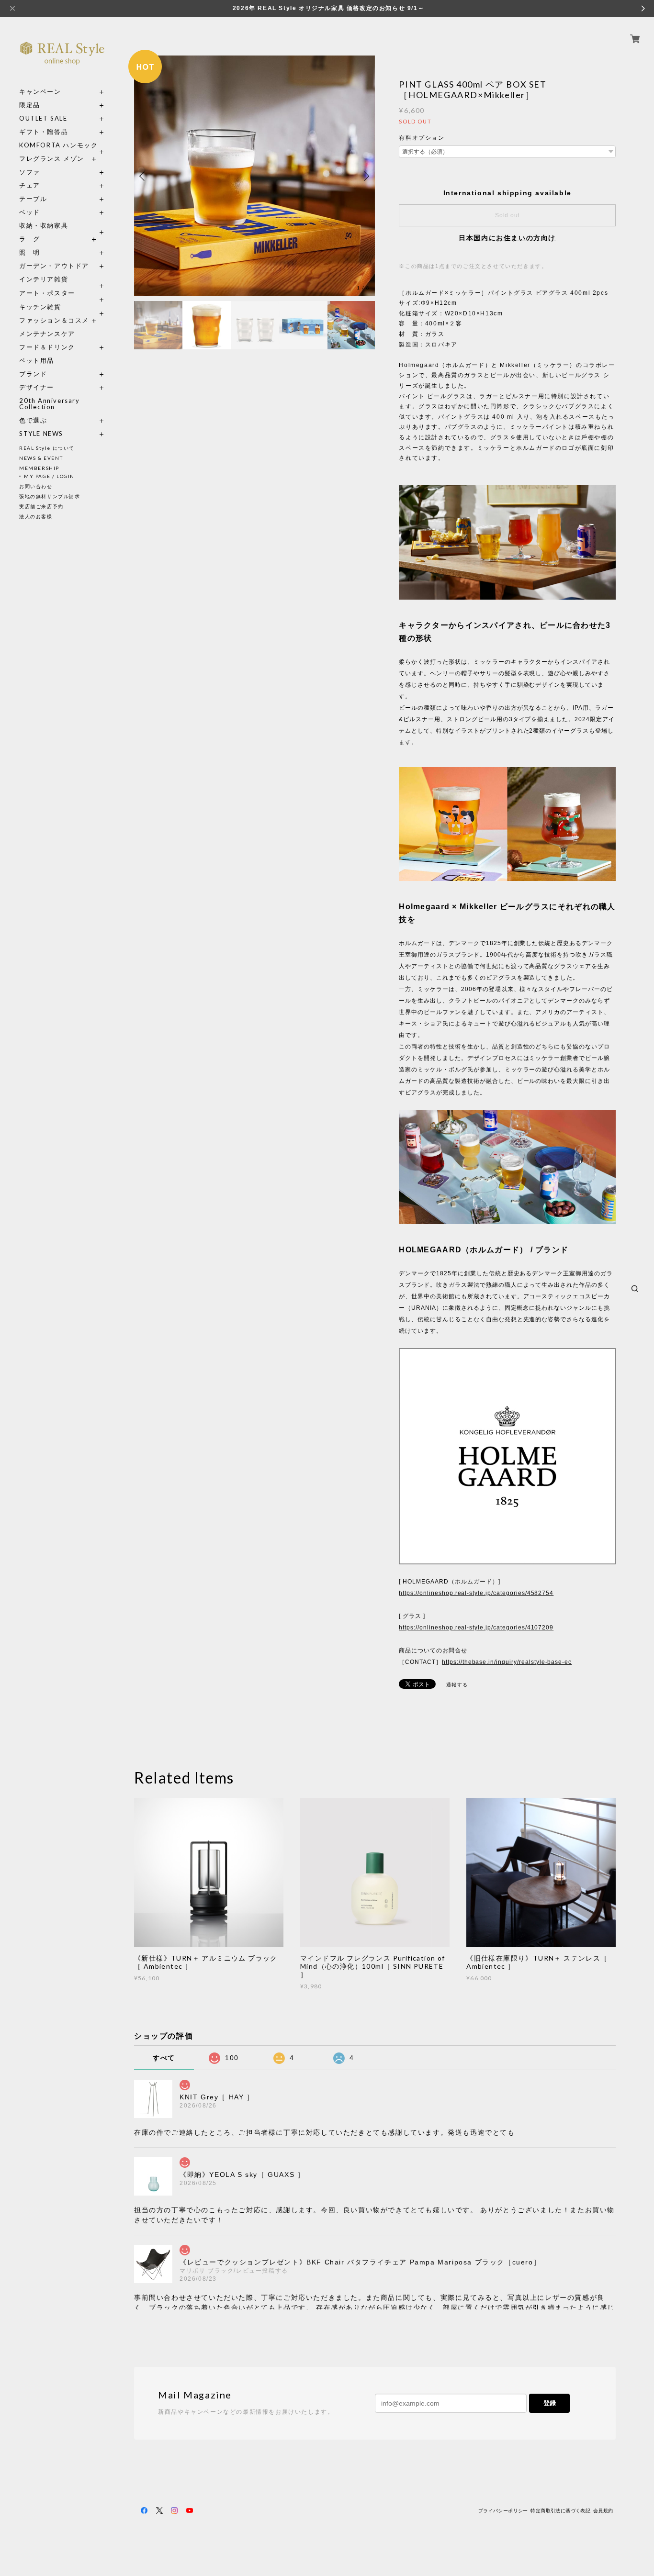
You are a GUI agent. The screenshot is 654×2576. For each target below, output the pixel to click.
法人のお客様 (36, 516)
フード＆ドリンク (47, 347)
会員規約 (603, 2511)
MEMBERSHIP (39, 468)
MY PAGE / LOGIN (49, 476)
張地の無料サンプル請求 (50, 496)
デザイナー (37, 387)
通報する (457, 1685)
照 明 (30, 252)
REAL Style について (47, 448)
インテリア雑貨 (62, 279)
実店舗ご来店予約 (41, 506)
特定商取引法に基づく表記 (560, 2511)
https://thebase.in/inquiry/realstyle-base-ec (507, 1662)
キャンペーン (40, 92)
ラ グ (30, 239)
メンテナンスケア (47, 334)
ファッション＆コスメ (54, 320)
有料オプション (422, 138)
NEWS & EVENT (41, 458)
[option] (254, 176)
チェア (33, 185)
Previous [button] (144, 176)
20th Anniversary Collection (50, 404)
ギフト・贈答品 (44, 132)
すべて (164, 2058)
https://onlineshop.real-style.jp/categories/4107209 (476, 1628)
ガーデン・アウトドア (54, 266)
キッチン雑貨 (62, 307)
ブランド (33, 374)
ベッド (30, 212)
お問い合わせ (36, 486)
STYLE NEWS (41, 434)
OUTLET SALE (43, 118)
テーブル (33, 199)
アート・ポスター (62, 293)
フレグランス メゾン (52, 159)
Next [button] (365, 176)
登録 (550, 2403)
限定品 (30, 105)
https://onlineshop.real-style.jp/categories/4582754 (476, 1593)
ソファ (47, 172)
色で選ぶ (33, 420)
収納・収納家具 (62, 226)
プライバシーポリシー (503, 2511)
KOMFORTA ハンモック (58, 145)
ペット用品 (37, 361)
